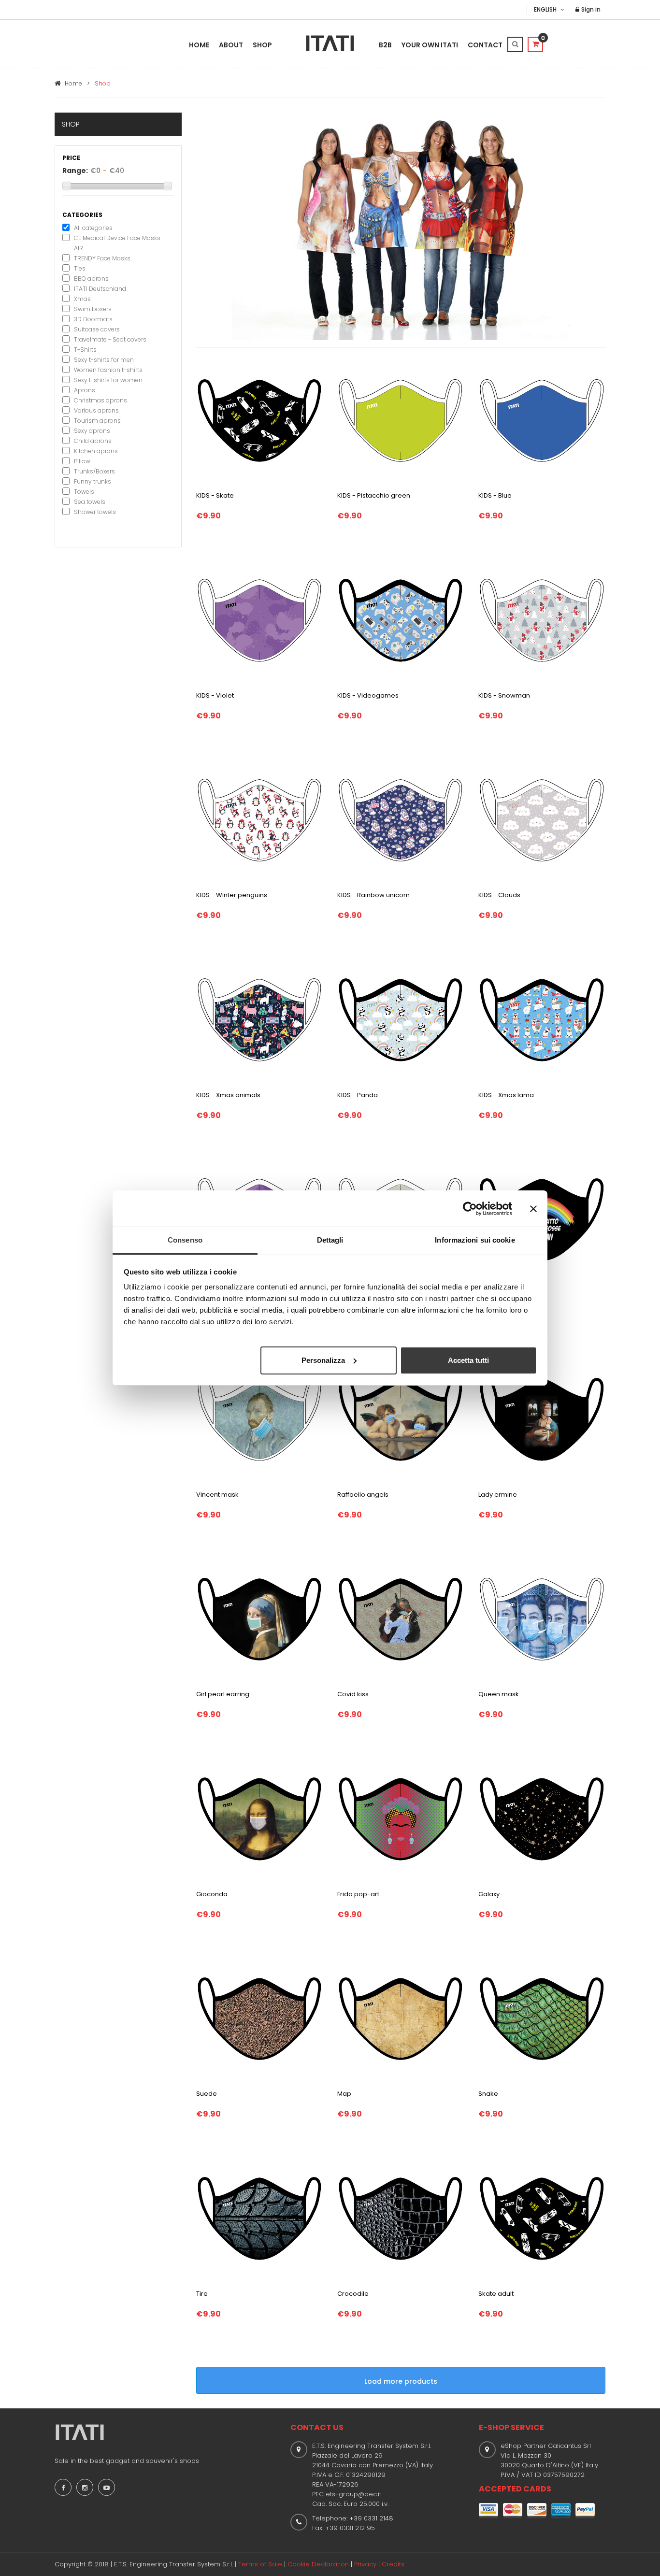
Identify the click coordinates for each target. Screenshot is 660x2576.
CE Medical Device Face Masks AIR (117, 243)
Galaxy (489, 1894)
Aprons (85, 390)
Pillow (82, 461)
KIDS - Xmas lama (506, 1095)
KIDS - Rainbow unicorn (373, 895)
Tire (202, 2294)
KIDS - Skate (215, 495)
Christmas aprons (100, 400)
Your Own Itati (430, 45)
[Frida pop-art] (401, 1818)
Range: (75, 171)
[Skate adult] (542, 2218)
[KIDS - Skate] (259, 420)
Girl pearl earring (223, 1694)
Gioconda (212, 1894)
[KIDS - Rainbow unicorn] (401, 819)
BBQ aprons (91, 279)
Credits (393, 2564)
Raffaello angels (363, 1495)
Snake (488, 2094)
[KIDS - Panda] (401, 1019)
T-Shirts (85, 350)
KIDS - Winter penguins (232, 895)
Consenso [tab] (185, 1240)
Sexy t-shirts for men (104, 360)
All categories (93, 228)
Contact (485, 45)
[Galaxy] (542, 1818)
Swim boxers (93, 309)
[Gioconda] (259, 1818)
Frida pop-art (358, 1894)
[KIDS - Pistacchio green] (401, 420)
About (231, 45)
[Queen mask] (542, 1618)
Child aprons (93, 441)
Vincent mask (217, 1495)
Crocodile (353, 2294)
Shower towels (95, 512)
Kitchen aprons (96, 451)
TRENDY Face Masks (102, 258)
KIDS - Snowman (504, 695)
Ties (80, 268)
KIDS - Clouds (499, 895)
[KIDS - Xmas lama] (542, 1019)
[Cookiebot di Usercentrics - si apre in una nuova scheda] (470, 1209)
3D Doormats (93, 319)
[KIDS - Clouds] (542, 819)
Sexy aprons (92, 431)
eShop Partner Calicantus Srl (546, 2446)
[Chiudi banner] (533, 1209)
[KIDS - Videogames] (401, 619)
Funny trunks (93, 481)
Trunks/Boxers (94, 471)
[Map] (401, 2018)
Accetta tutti (468, 1360)
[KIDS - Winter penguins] (259, 819)
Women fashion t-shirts (108, 370)
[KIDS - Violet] (259, 619)
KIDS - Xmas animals (228, 1095)
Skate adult (496, 2294)
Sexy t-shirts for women (108, 380)
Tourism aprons (97, 421)
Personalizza (323, 1360)
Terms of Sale (260, 2564)
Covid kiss (353, 1694)
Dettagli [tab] (330, 1240)
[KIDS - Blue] (542, 420)
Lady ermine (498, 1495)
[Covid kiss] (401, 1618)
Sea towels (90, 502)
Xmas (82, 299)
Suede (207, 2094)
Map (344, 2094)
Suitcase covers (97, 329)
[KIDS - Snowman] (542, 619)
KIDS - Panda (358, 1095)
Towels (84, 492)
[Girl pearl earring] (259, 1618)
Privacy (365, 2564)
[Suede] (259, 2018)
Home (199, 45)
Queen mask (499, 1694)
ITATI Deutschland (100, 289)
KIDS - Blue (495, 495)
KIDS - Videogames (368, 695)
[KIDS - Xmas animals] (259, 1019)
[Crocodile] (401, 2218)
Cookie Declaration (318, 2564)
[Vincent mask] (259, 1418)
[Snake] (542, 2018)
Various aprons (96, 410)
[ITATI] (330, 43)
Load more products (401, 2381)
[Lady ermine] (542, 1418)
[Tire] (259, 2218)
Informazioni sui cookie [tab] (475, 1240)
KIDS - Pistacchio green (374, 495)
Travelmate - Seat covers (110, 339)
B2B (385, 45)
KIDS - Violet (215, 695)
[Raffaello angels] (401, 1418)
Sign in (590, 9)
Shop (262, 45)
